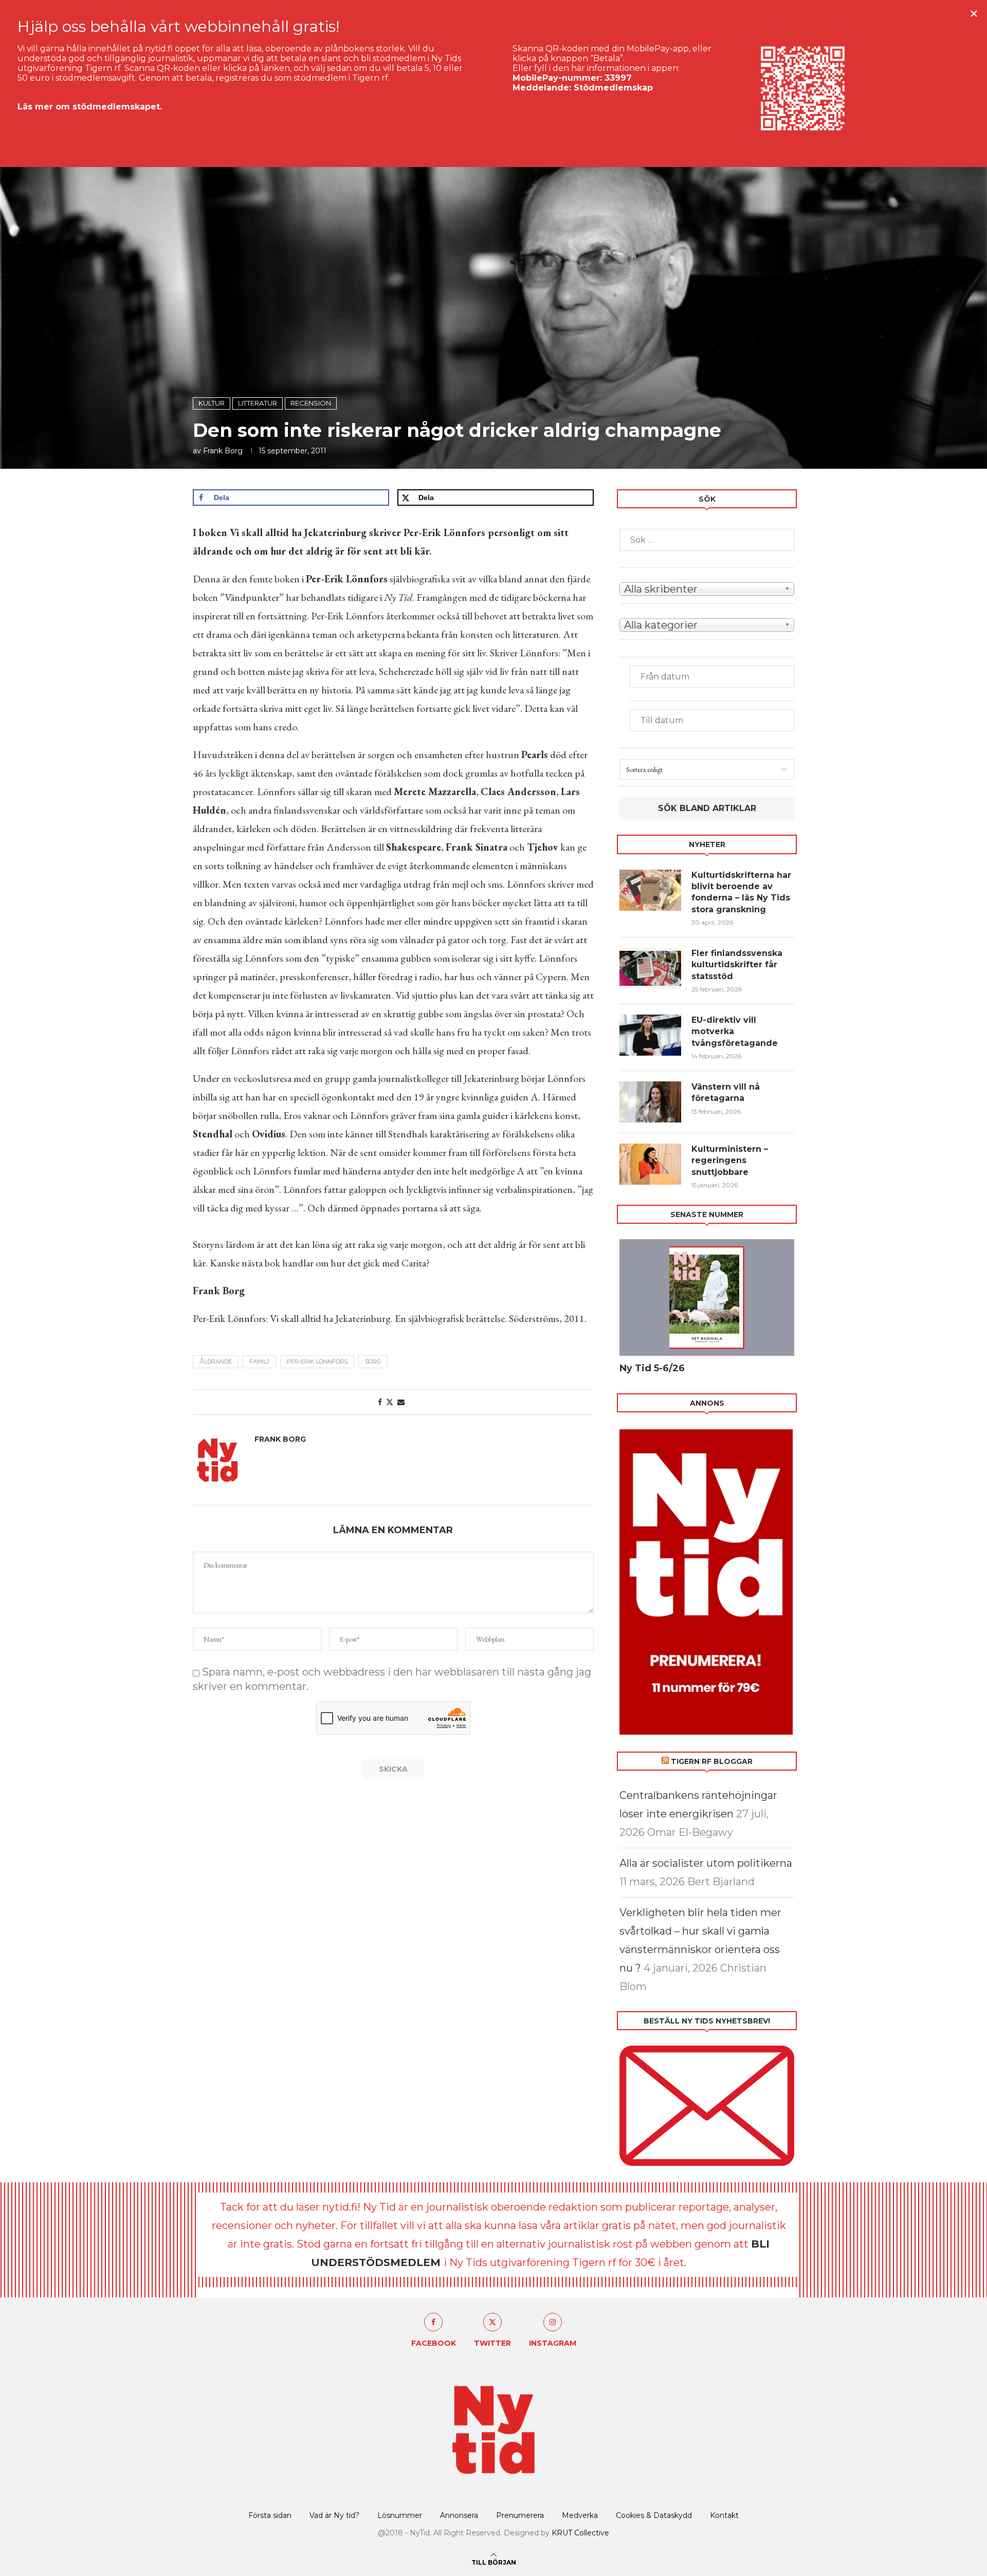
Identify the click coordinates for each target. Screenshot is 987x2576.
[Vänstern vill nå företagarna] (650, 1102)
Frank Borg (223, 451)
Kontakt (724, 2515)
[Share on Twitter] (390, 1402)
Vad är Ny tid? (334, 2515)
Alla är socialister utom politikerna (706, 1863)
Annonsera (459, 2515)
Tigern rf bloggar (712, 1761)
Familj (259, 1361)
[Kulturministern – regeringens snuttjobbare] (650, 1164)
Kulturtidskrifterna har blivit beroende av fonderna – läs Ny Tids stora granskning (741, 892)
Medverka (580, 2515)
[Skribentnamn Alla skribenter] (707, 588)
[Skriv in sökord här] (707, 540)
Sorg (373, 1361)
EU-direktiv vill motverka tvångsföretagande (736, 1032)
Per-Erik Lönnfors (317, 1361)
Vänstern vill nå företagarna (726, 1092)
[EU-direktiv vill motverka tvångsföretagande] (650, 1035)
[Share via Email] (401, 1402)
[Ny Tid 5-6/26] (707, 1298)
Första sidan (270, 2515)
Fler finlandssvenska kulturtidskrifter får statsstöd (737, 965)
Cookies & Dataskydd (654, 2515)
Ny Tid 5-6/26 (652, 1368)
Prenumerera (520, 2515)
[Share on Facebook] (380, 1402)
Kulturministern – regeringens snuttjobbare (730, 1161)
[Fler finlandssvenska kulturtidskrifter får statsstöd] (650, 968)
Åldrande (216, 1361)
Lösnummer (400, 2515)
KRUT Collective (580, 2533)
